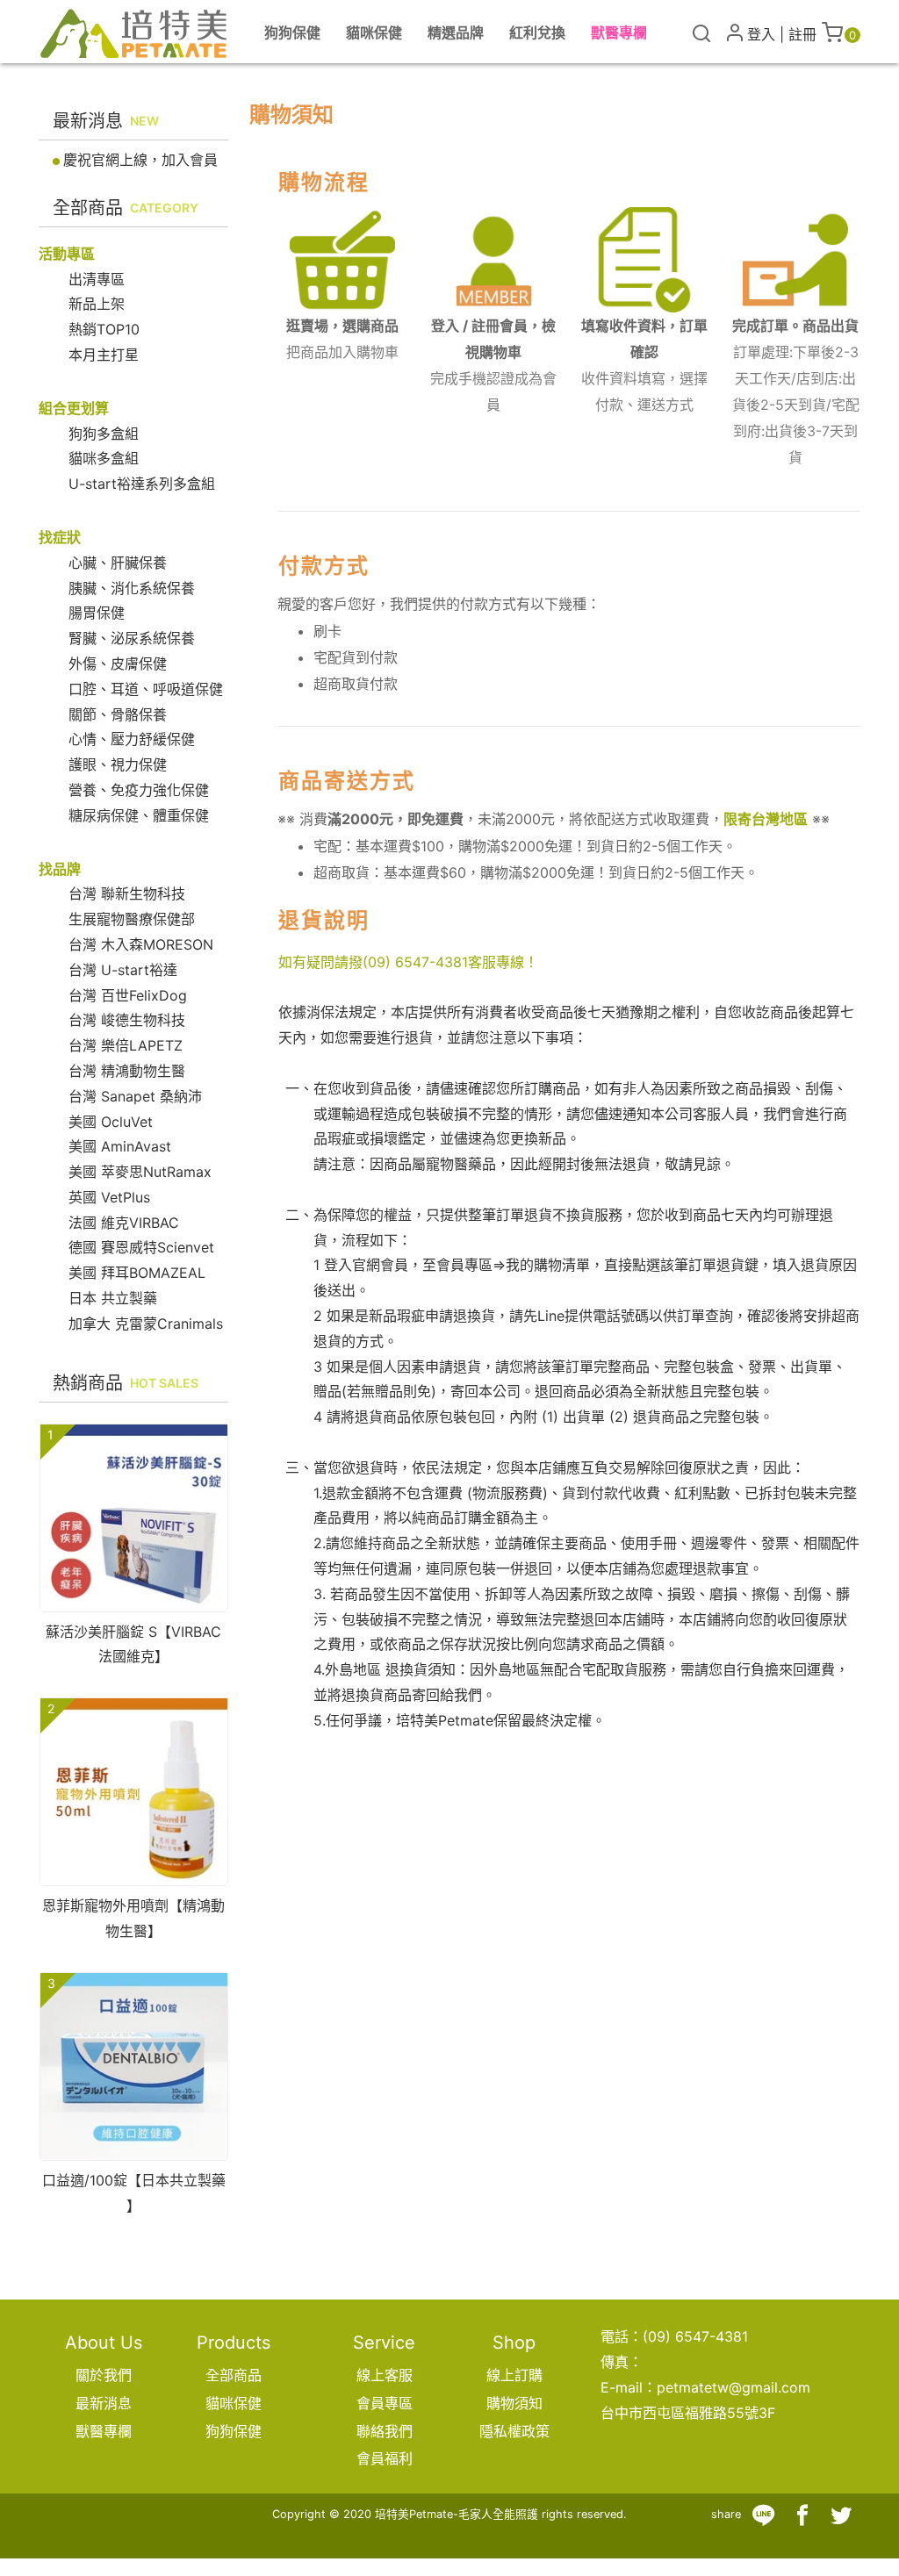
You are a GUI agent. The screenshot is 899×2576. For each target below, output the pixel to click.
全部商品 (234, 2375)
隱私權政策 (514, 2431)
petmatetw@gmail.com (734, 2387)
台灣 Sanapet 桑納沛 (135, 1096)
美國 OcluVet (111, 1122)
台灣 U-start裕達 (123, 970)
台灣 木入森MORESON (141, 944)
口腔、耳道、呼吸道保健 (146, 689)
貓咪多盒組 (104, 458)
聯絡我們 (385, 2431)
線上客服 (385, 2375)
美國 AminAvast (120, 1146)
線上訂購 (514, 2375)
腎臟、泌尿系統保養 (132, 638)
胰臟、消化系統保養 (132, 588)
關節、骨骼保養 (118, 714)
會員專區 (385, 2403)
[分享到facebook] (802, 2515)
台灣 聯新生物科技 (127, 893)
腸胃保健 (97, 613)
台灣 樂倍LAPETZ (126, 1045)
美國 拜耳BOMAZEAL (137, 1273)
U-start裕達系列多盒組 (142, 484)
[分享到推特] (841, 2515)
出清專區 (97, 279)
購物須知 (514, 2403)
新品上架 (97, 304)
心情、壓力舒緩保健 (132, 739)
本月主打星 (104, 355)
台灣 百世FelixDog (128, 995)
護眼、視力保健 (118, 764)
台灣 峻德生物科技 (127, 1020)
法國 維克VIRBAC (124, 1223)
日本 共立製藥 (113, 1298)
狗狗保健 (234, 2431)
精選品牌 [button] (456, 32)
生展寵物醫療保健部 (132, 919)
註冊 (802, 34)
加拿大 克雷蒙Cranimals (146, 1324)
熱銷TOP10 (104, 329)
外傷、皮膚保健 (118, 664)
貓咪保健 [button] (374, 32)
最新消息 (104, 2403)
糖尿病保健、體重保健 (139, 815)
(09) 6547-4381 (415, 962)
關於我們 (104, 2375)
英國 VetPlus (109, 1197)
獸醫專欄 (619, 32)
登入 (761, 34)
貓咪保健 (234, 2403)
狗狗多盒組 (104, 434)
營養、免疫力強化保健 (139, 790)
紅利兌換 (537, 32)
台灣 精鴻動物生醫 (127, 1071)
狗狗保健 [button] (292, 32)
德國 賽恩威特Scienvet (141, 1247)
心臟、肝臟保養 (118, 563)
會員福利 (385, 2458)
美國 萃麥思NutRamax (140, 1172)
